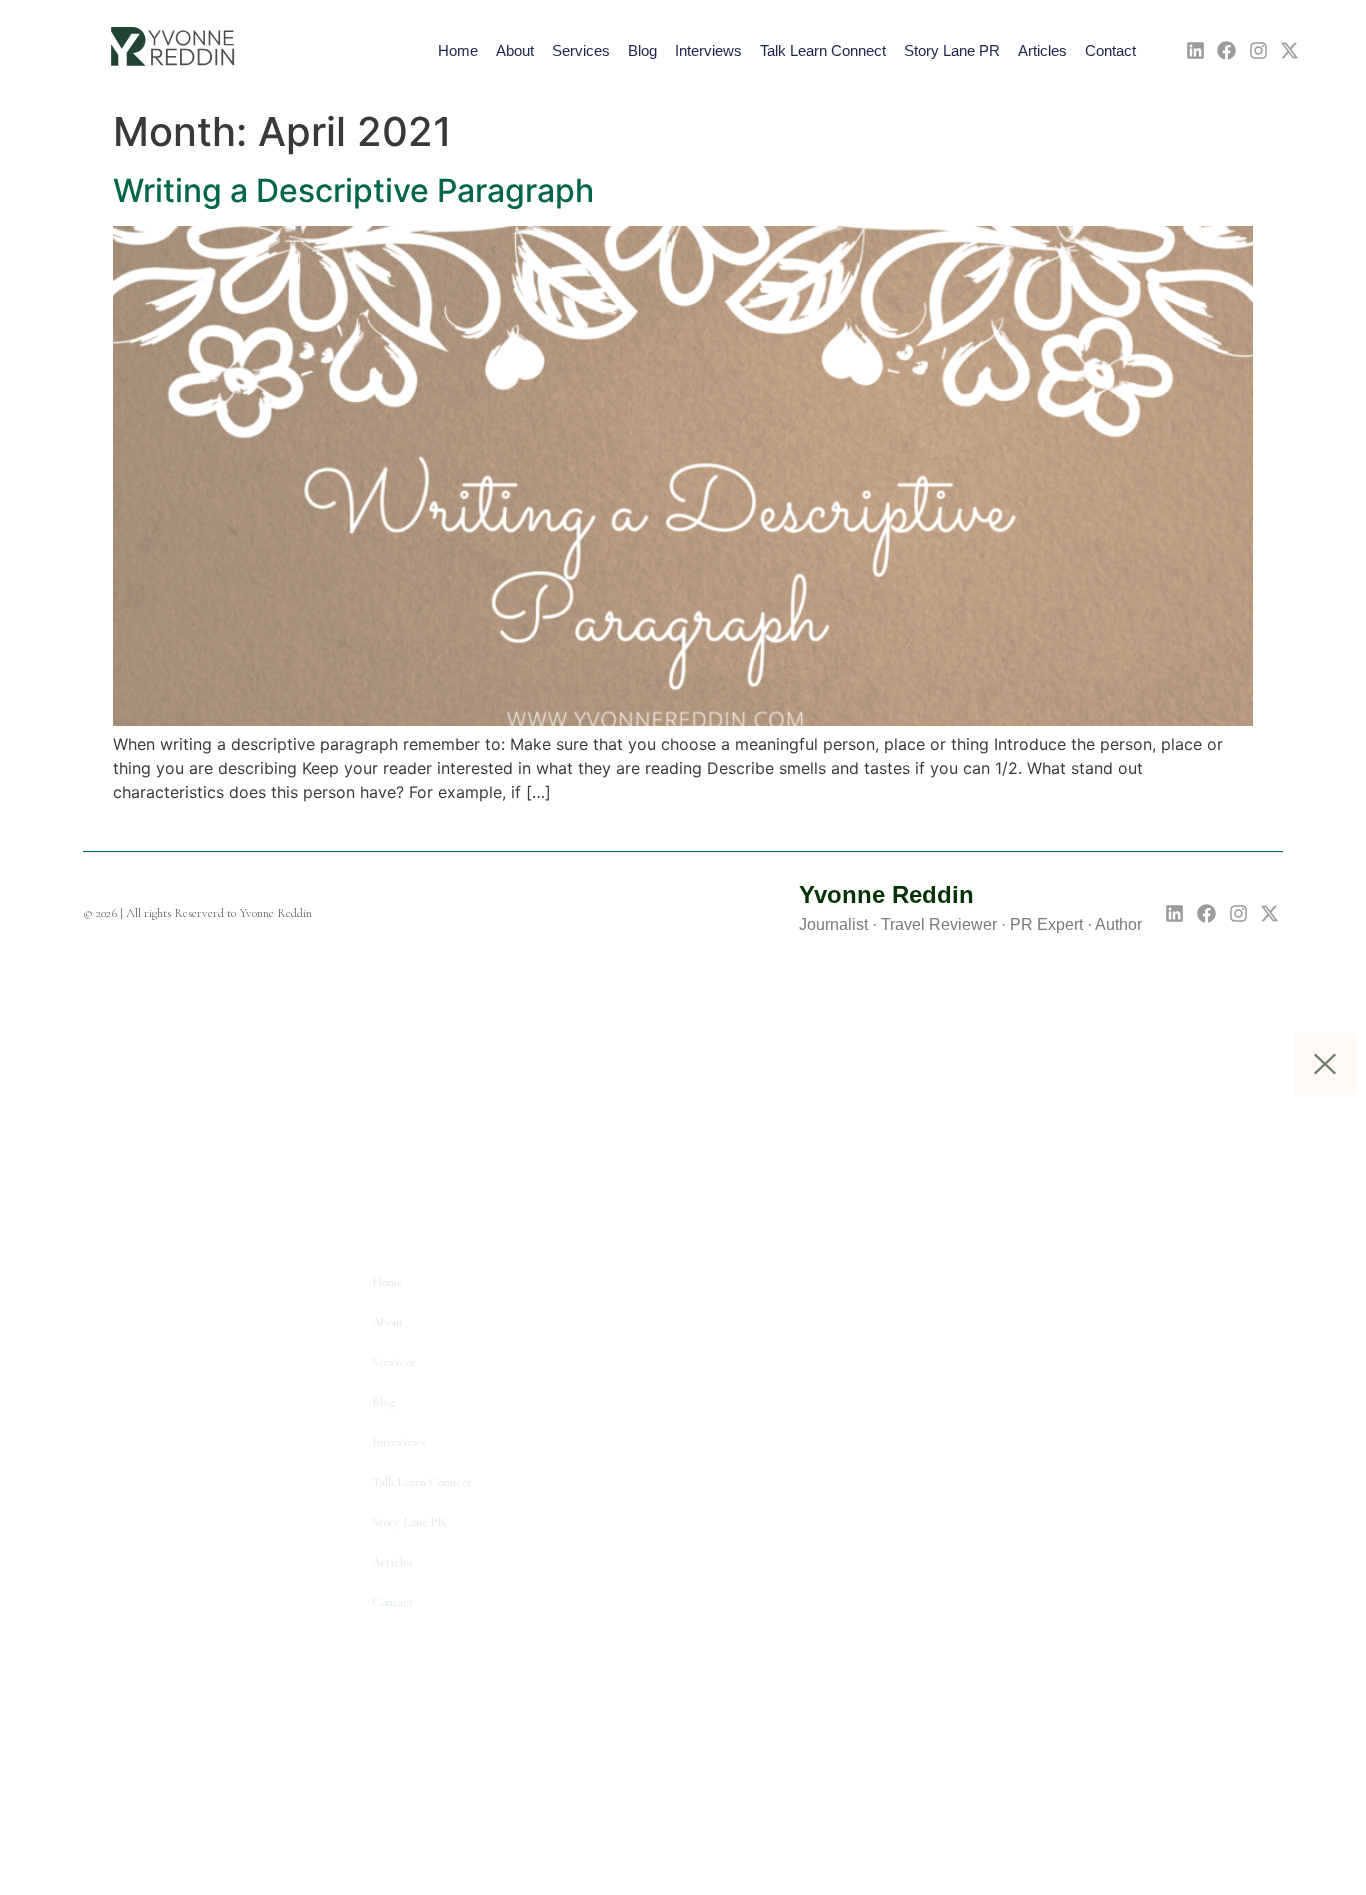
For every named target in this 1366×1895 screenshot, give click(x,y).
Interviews (708, 50)
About (515, 50)
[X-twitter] (1290, 50)
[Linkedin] (1195, 50)
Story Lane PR (952, 50)
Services (581, 50)
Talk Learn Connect (823, 50)
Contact (1110, 50)
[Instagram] (1258, 50)
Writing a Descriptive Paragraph (353, 190)
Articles (1042, 50)
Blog (642, 50)
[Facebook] (1226, 50)
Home (458, 50)
